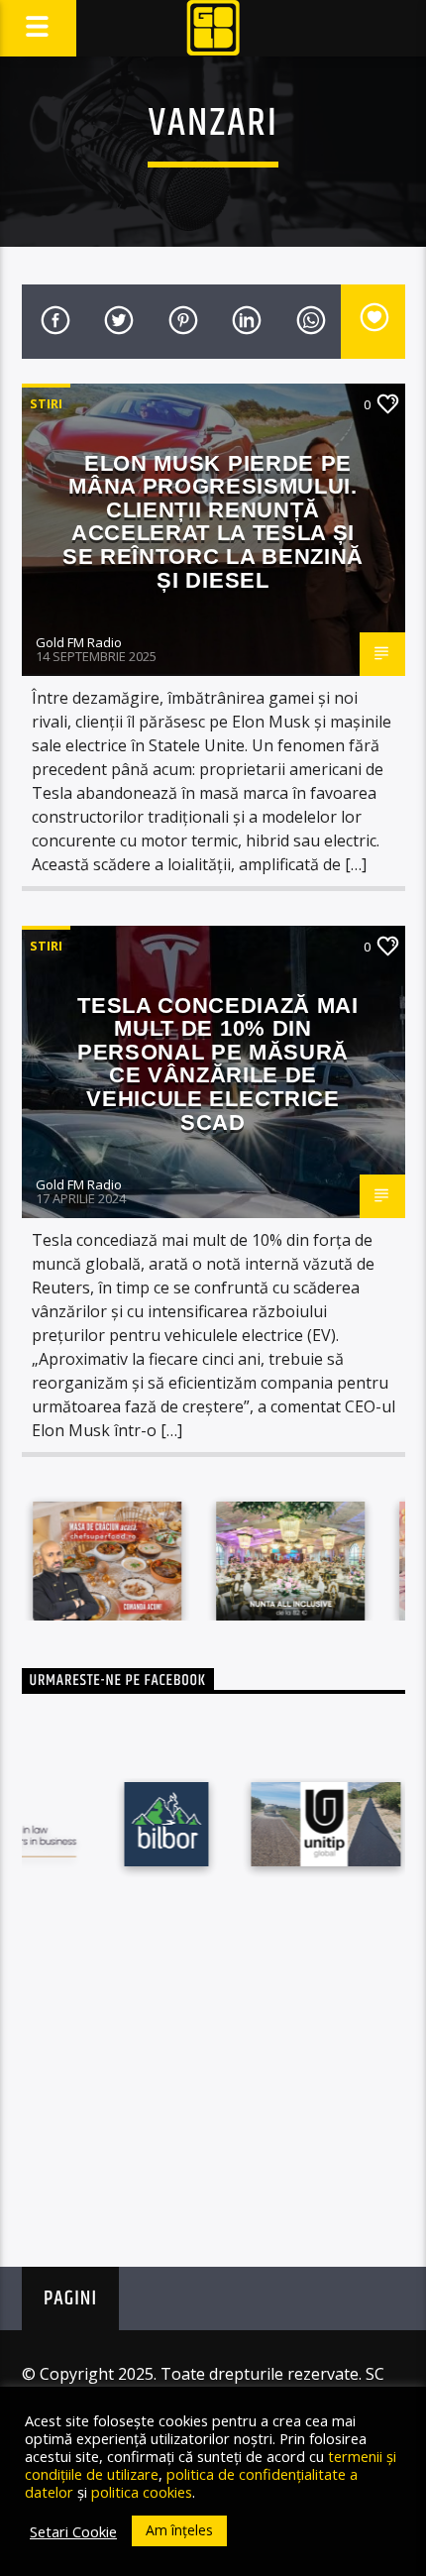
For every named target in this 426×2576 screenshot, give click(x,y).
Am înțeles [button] (179, 2530)
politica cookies (142, 2492)
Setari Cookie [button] (73, 2531)
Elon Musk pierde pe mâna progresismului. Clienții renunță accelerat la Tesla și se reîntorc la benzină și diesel (213, 522)
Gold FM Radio (79, 642)
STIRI (46, 403)
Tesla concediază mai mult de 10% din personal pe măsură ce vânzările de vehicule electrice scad (218, 1064)
